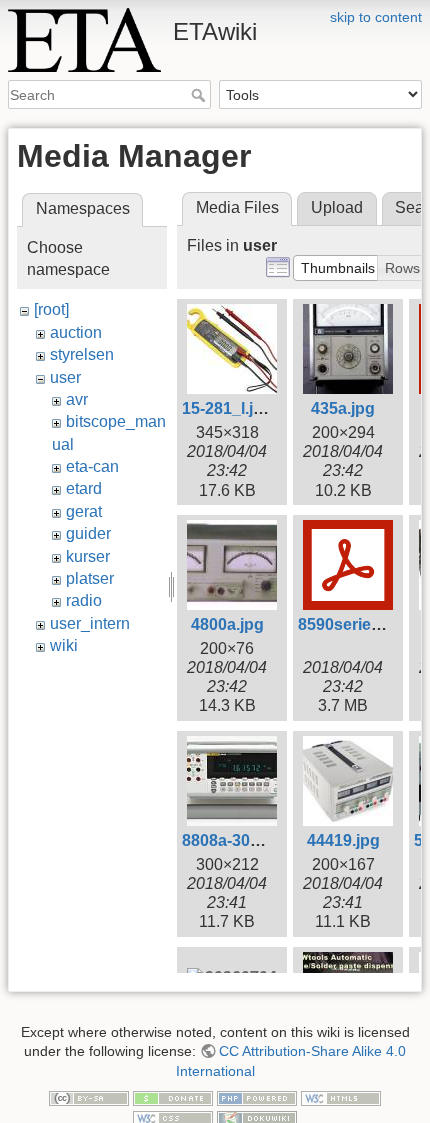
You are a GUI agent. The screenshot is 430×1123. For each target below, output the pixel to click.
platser (90, 578)
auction (76, 332)
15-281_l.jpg (227, 408)
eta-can (92, 466)
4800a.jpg (227, 624)
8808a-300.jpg (234, 840)
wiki (64, 645)
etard (84, 488)
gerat (84, 511)
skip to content (376, 17)
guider (88, 533)
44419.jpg (343, 840)
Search (200, 95)
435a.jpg (343, 408)
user (65, 377)
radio (84, 600)
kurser (88, 556)
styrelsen (82, 354)
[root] (51, 309)
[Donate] (173, 1097)
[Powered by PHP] (257, 1097)
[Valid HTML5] (341, 1097)
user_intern (90, 623)
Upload (337, 207)
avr (77, 399)
